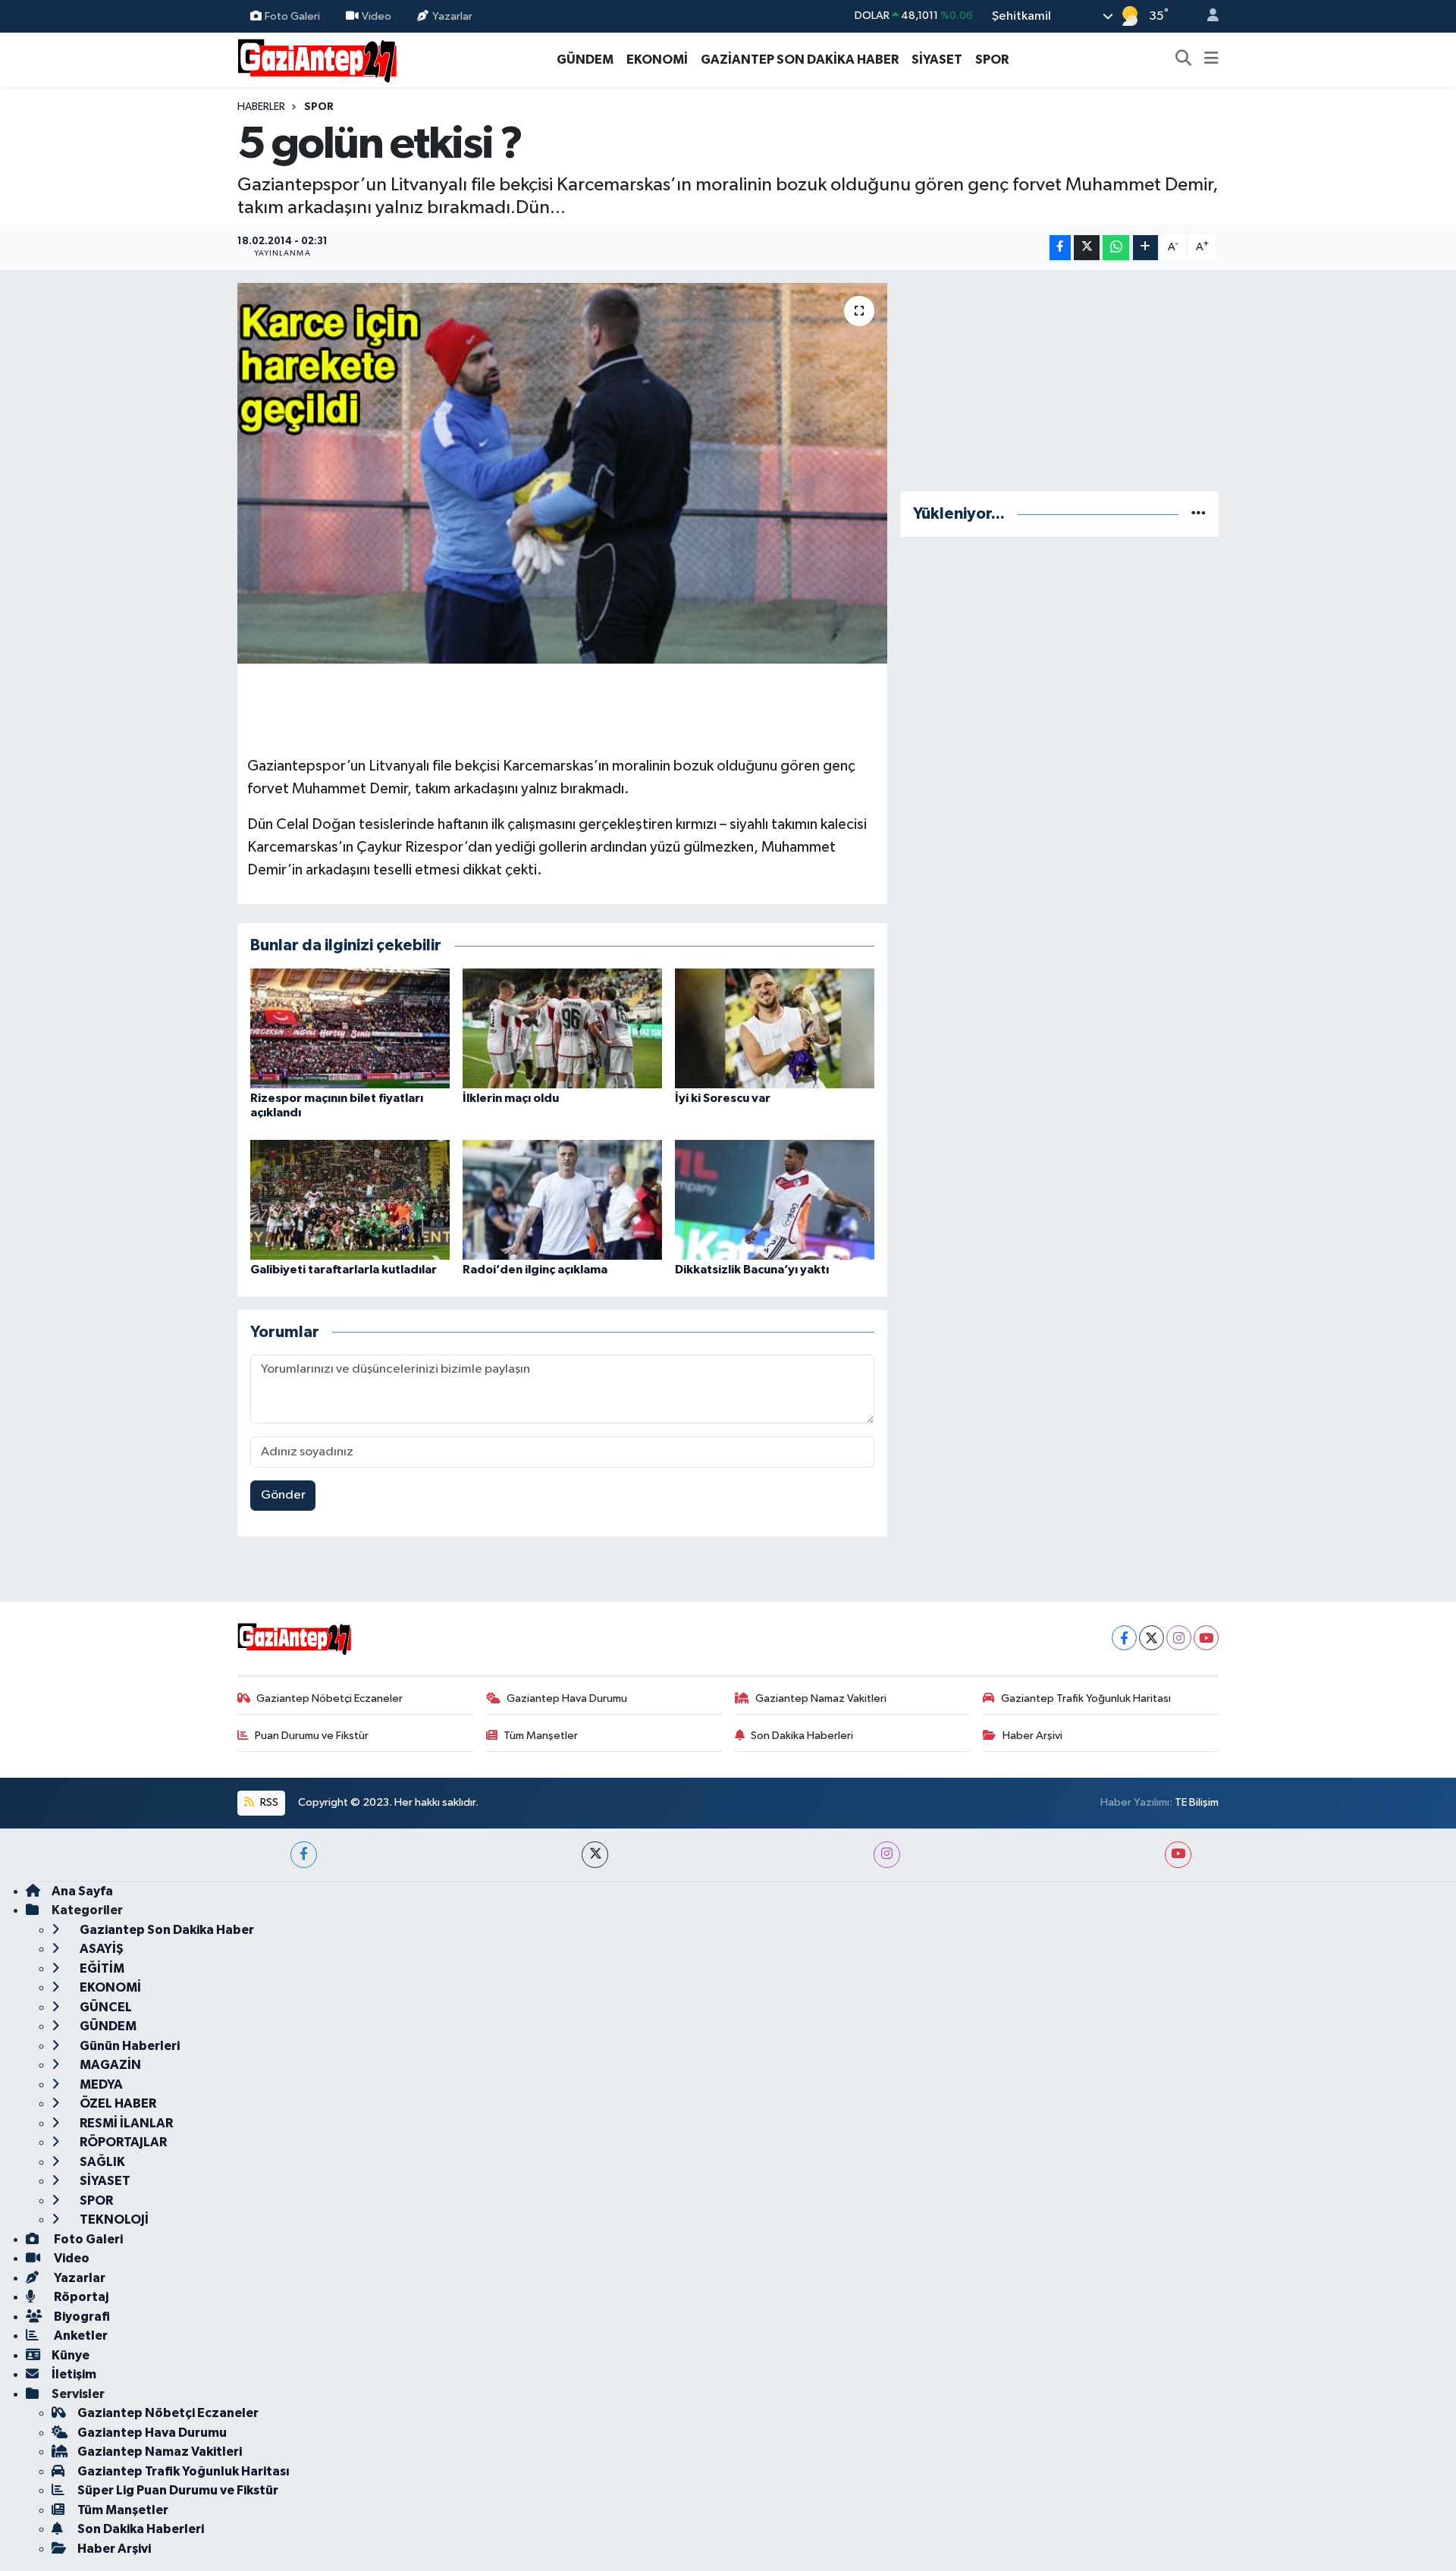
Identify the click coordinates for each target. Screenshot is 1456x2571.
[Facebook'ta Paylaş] (1060, 248)
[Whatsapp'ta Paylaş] (1116, 248)
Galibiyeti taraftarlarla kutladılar (344, 1270)
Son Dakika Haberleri (802, 1736)
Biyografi (81, 2317)
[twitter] (595, 1855)
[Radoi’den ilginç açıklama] (562, 1199)
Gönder (283, 1495)
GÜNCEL (105, 2007)
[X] (1152, 1638)
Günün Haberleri (129, 2046)
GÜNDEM (585, 60)
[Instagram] (1179, 1638)
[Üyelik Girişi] (1207, 16)
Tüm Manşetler (541, 1736)
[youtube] (1178, 1855)
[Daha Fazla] (1145, 248)
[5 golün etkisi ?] (562, 473)
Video (377, 16)
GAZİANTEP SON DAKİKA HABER (800, 60)
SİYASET (937, 60)
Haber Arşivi (1032, 1736)
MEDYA (100, 2084)
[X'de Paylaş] (1087, 248)
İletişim (74, 2374)
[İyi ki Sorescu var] (775, 1028)
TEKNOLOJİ (113, 2219)
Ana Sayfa (82, 1891)
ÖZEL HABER (117, 2103)
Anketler (80, 2336)
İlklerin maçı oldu (511, 1098)
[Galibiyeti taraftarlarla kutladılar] (350, 1199)
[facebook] (304, 1855)
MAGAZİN (109, 2065)
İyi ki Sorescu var (723, 1098)
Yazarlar (452, 16)
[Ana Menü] (1211, 60)
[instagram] (887, 1855)
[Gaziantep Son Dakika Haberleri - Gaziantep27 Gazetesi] (317, 59)
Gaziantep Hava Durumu (567, 1698)
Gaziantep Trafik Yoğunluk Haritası (1086, 1698)
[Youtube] (1206, 1638)
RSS (268, 1802)
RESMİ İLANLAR (125, 2123)
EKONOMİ (657, 60)
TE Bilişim (1197, 1802)
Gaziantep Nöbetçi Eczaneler (329, 1698)
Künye (71, 2355)
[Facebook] (1124, 1638)
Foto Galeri (292, 16)
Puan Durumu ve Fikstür (312, 1736)
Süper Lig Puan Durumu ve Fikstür (178, 2490)
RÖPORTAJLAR (122, 2142)
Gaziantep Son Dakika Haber (166, 1930)
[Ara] (1184, 60)
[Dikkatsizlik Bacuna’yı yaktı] (775, 1199)
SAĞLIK (101, 2162)
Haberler (261, 107)
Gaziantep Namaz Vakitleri (821, 1698)
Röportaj (80, 2297)
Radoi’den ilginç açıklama (535, 1270)
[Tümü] (1199, 514)
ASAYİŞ (100, 1949)
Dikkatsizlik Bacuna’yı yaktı (752, 1270)
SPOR (992, 60)
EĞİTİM (101, 1968)
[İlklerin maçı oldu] (562, 1028)
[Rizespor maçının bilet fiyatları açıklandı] (350, 1028)
